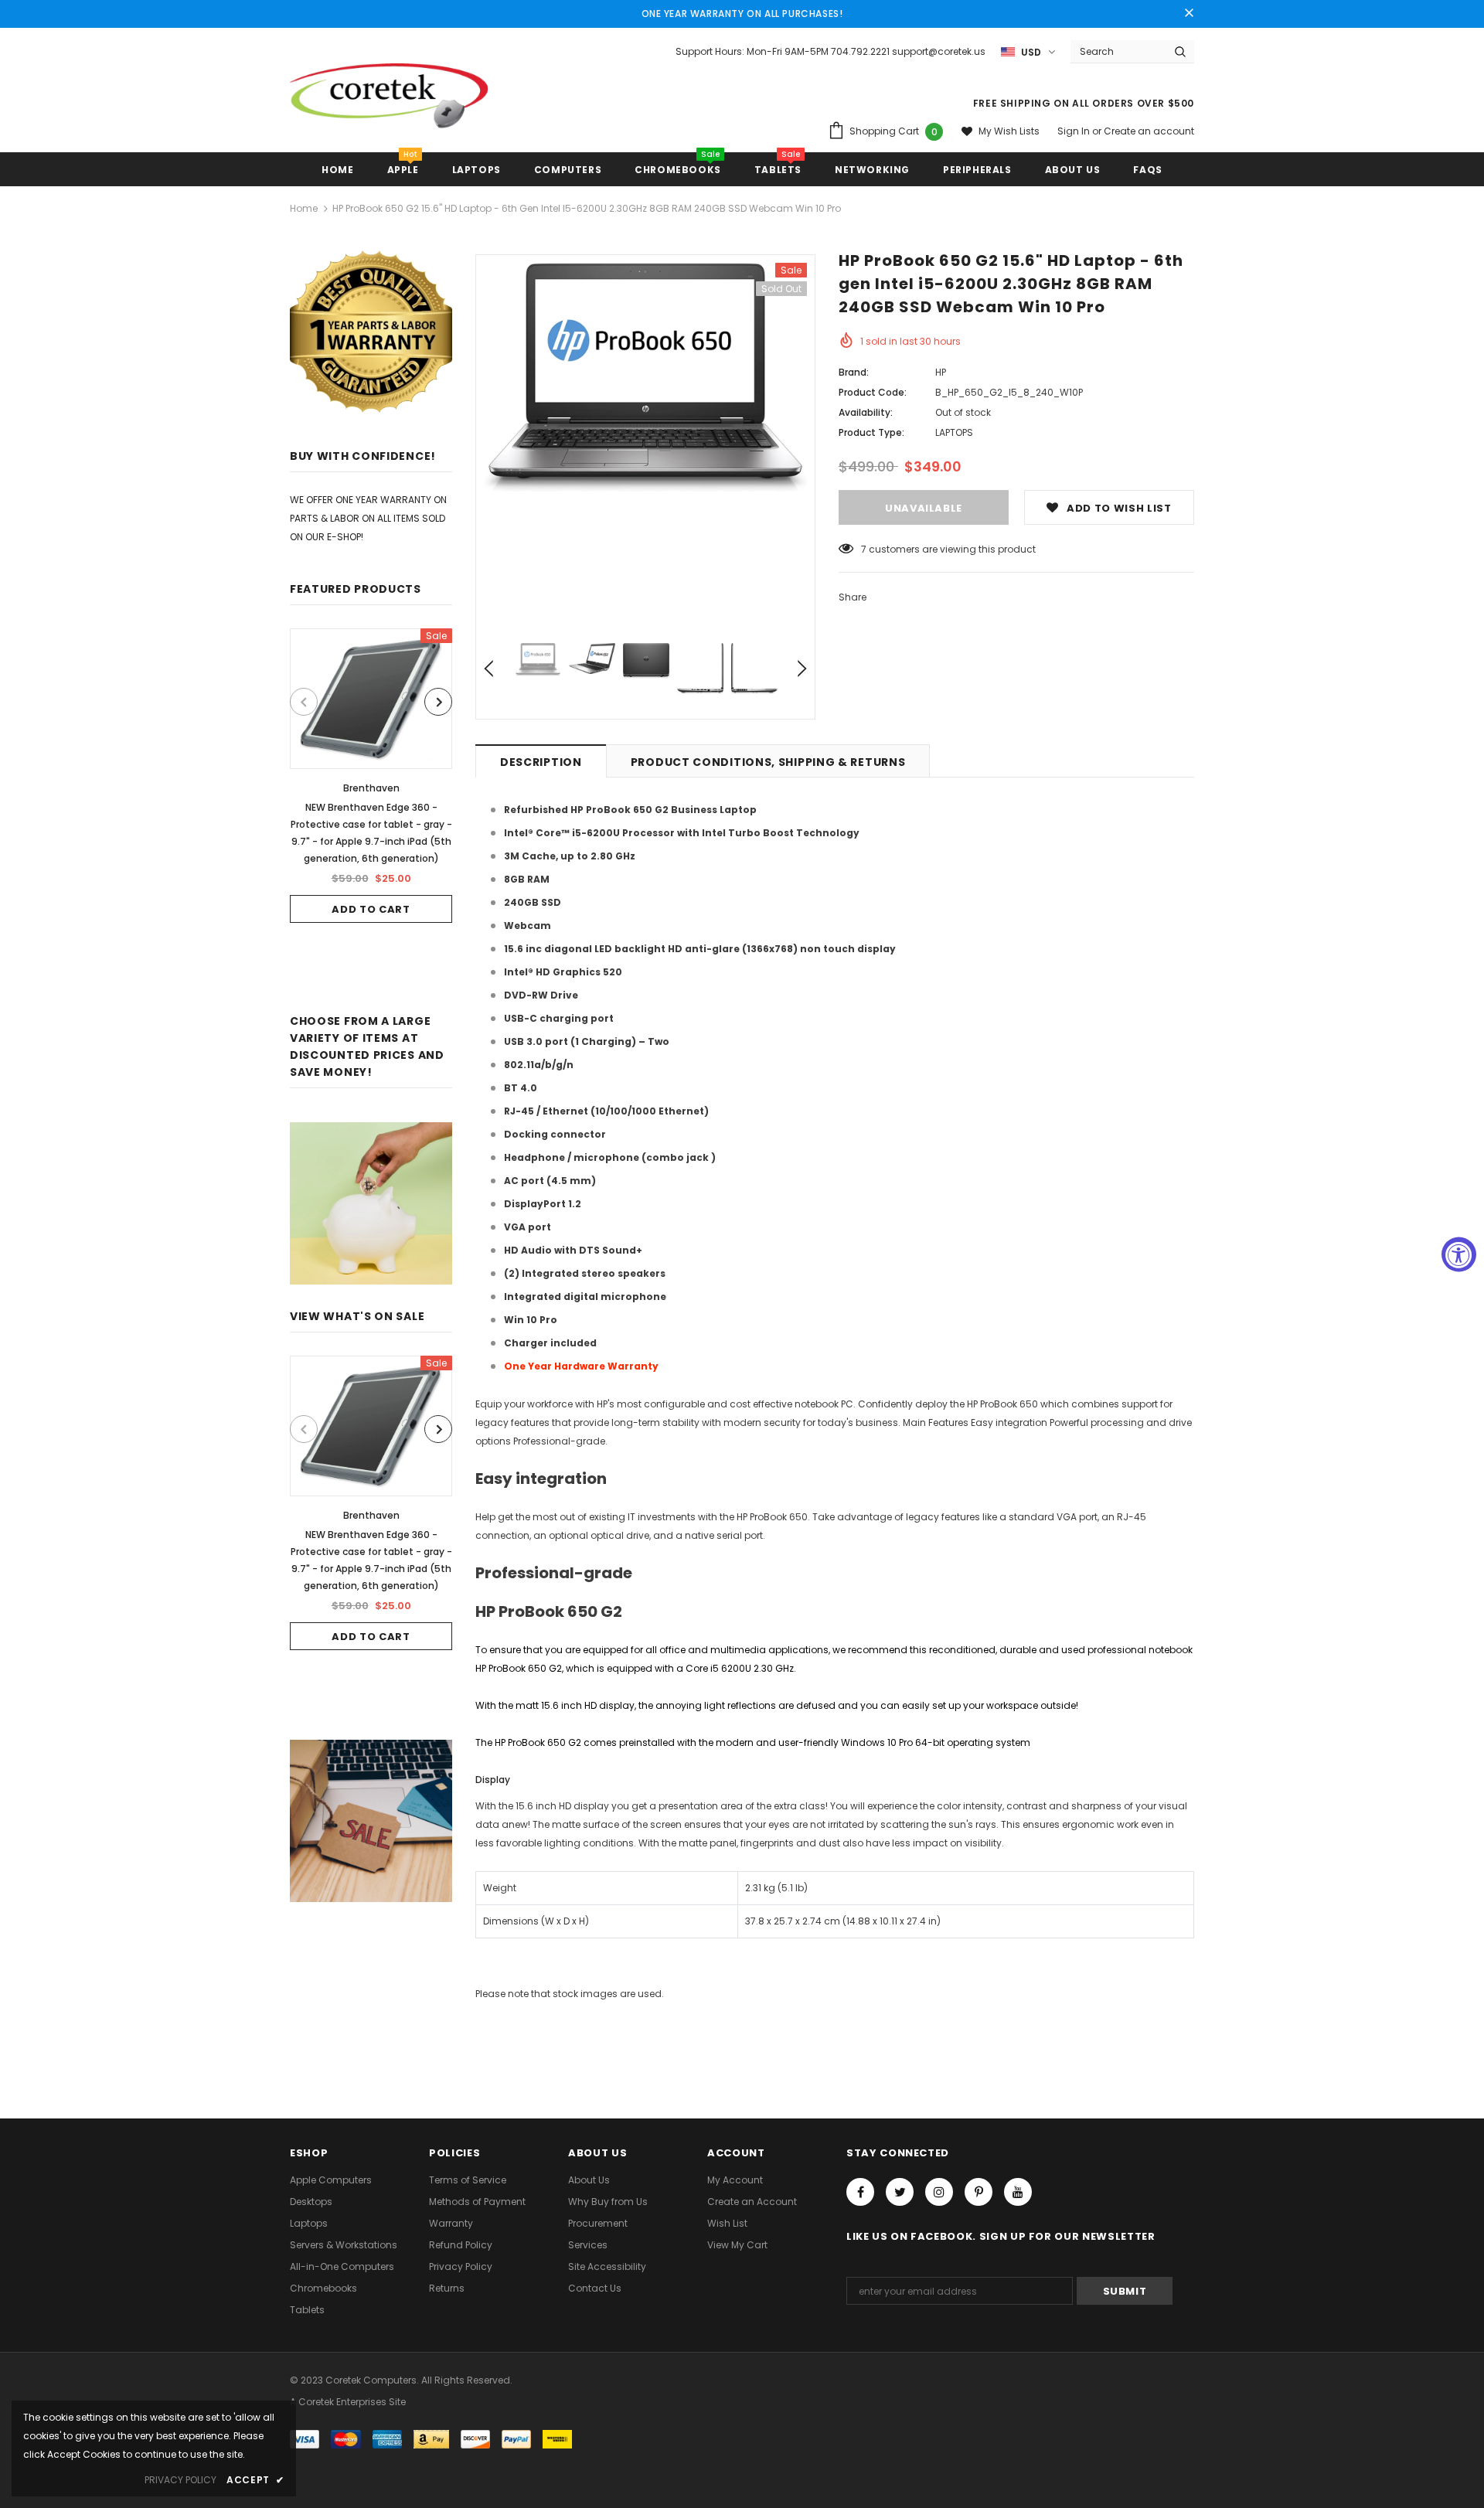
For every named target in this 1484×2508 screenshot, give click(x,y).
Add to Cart (371, 909)
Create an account (1149, 131)
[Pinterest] (979, 2192)
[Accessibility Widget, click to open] (1459, 1254)
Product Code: (873, 392)
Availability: (866, 412)
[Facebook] (860, 2192)
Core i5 (702, 1668)
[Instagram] (939, 2192)
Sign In (1075, 131)
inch (572, 1705)
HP (941, 372)
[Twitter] (900, 2192)
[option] (371, 776)
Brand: (854, 372)
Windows (863, 1742)
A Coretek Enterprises (338, 2402)
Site (397, 2402)
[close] (1189, 14)
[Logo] (389, 102)
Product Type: (871, 432)
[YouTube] (1018, 2192)
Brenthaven (371, 788)
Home (304, 208)
